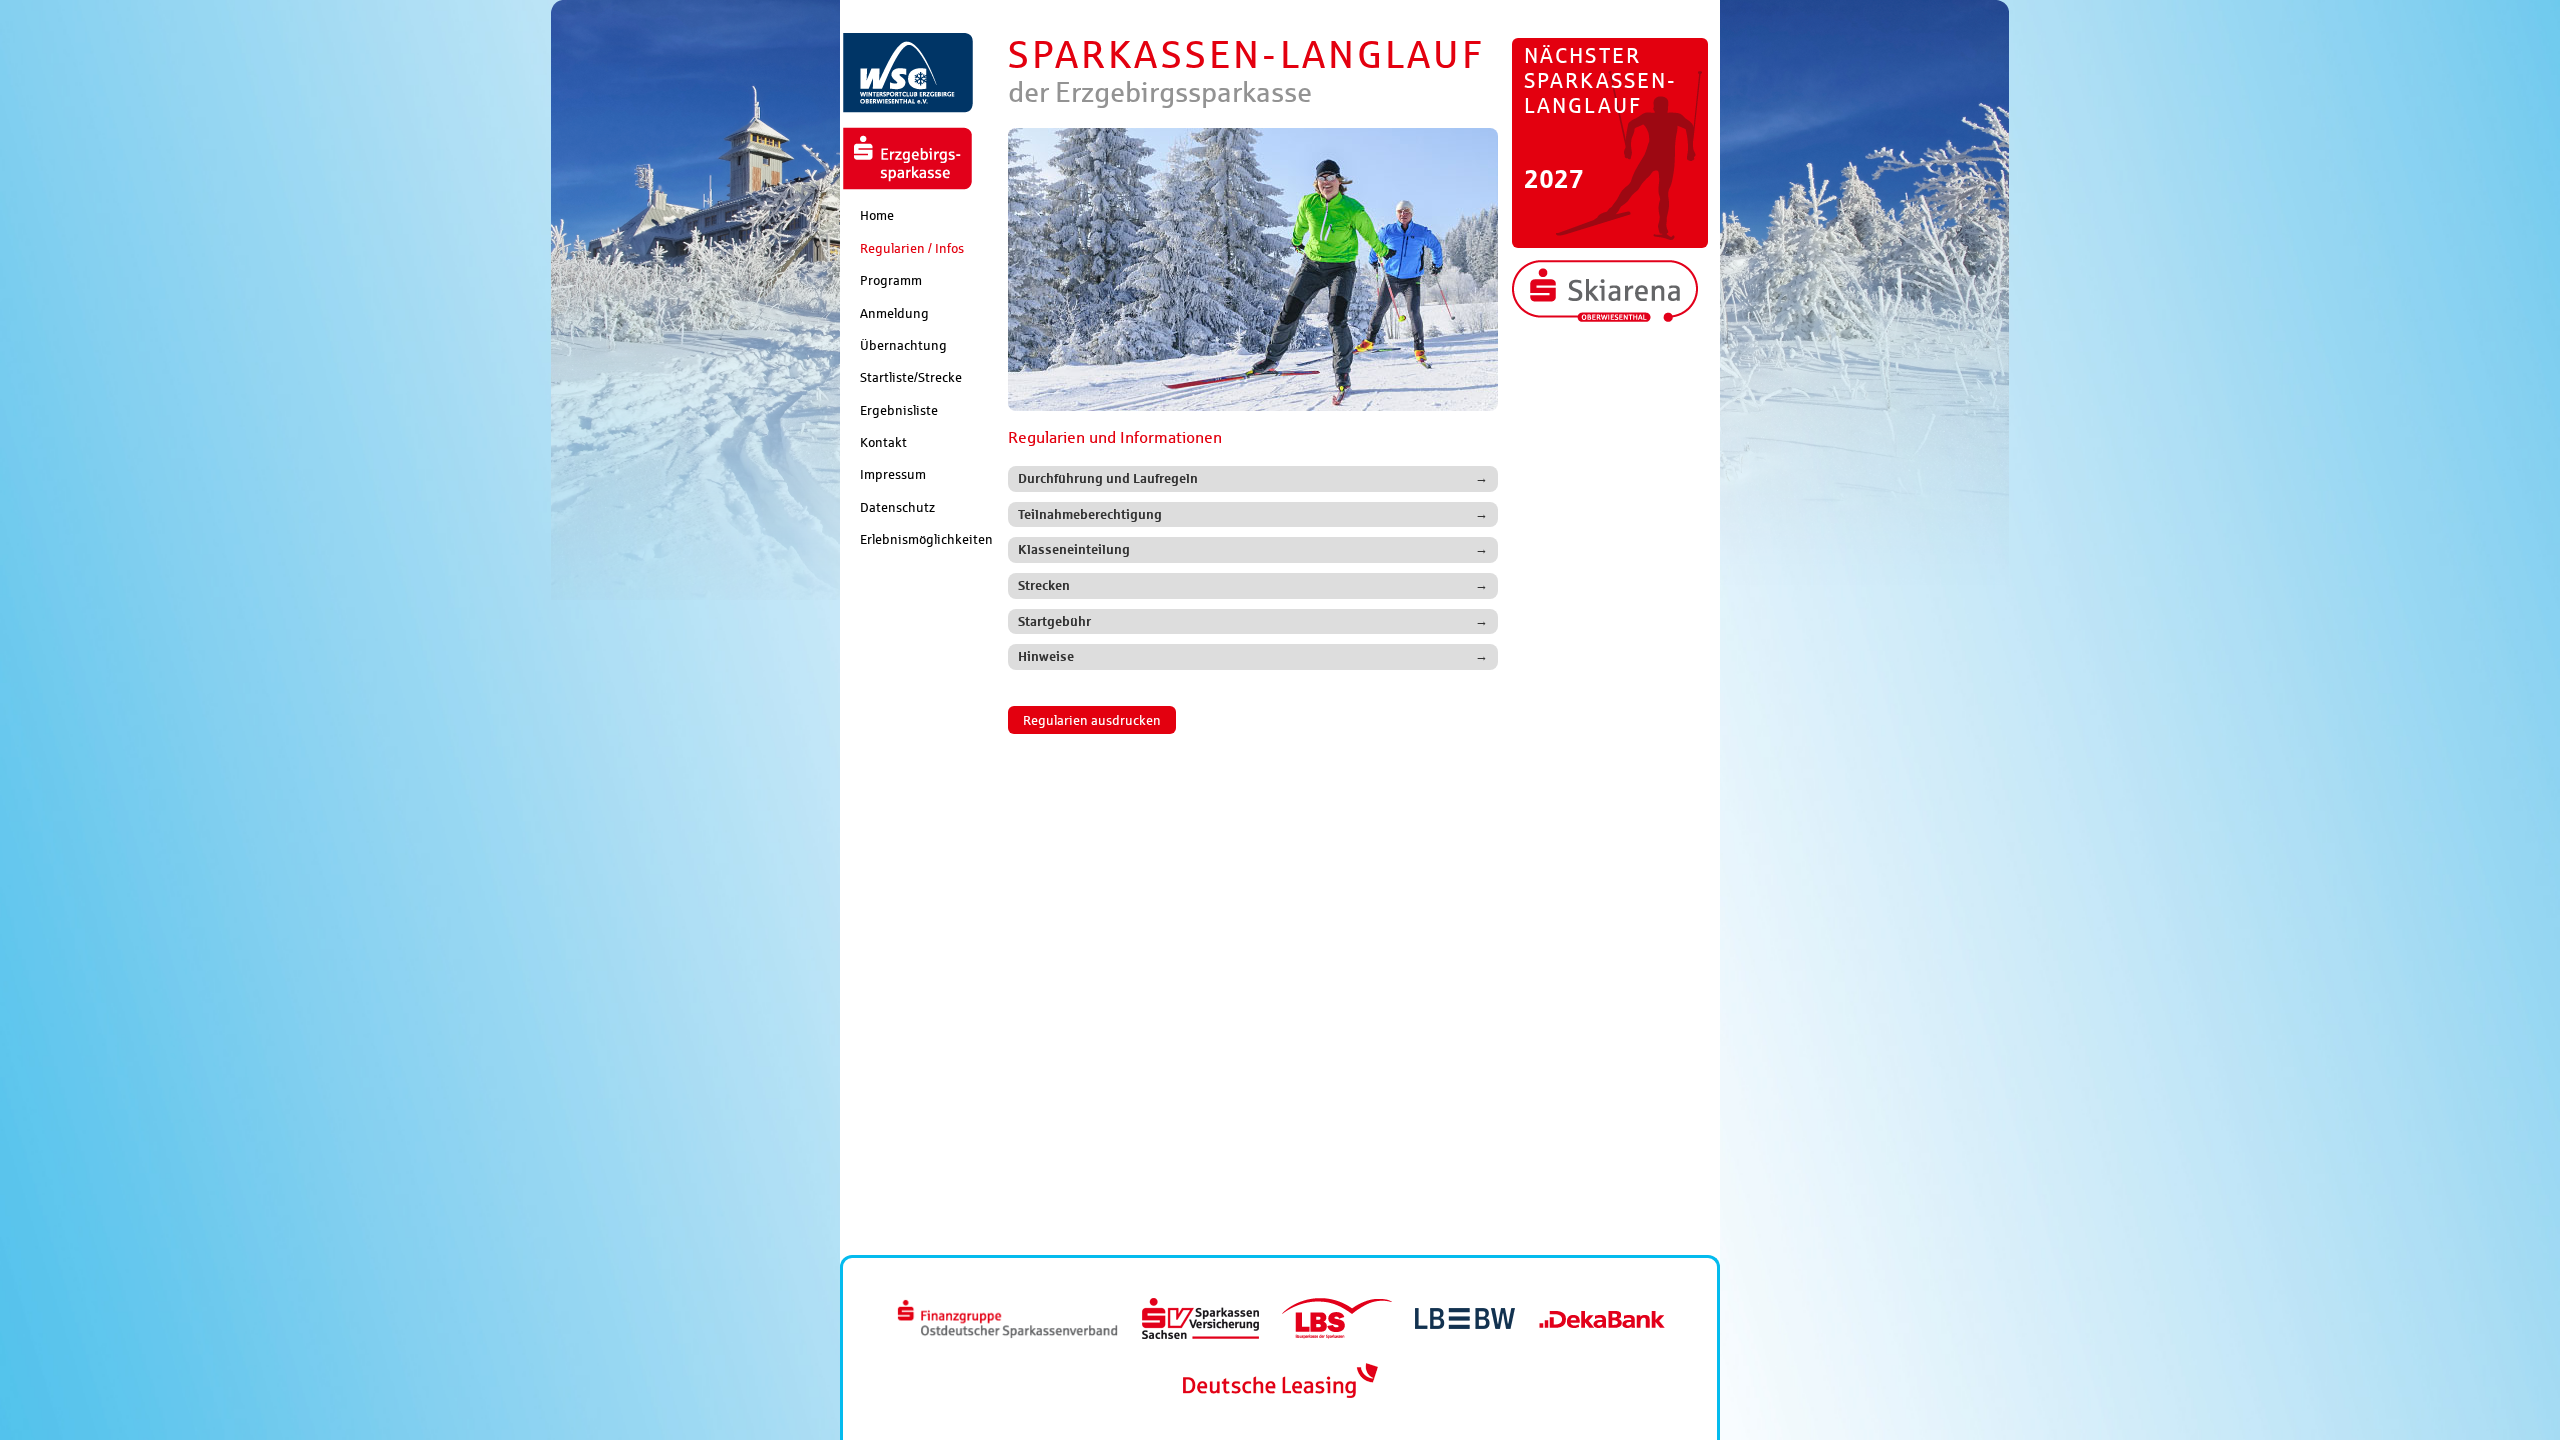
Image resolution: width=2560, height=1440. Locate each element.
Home (877, 215)
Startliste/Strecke (911, 377)
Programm (891, 280)
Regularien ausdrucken (1092, 720)
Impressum (893, 474)
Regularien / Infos (912, 248)
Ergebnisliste (899, 410)
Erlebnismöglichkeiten (926, 539)
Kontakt (883, 442)
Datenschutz (897, 507)
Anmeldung (894, 313)
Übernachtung (903, 345)
